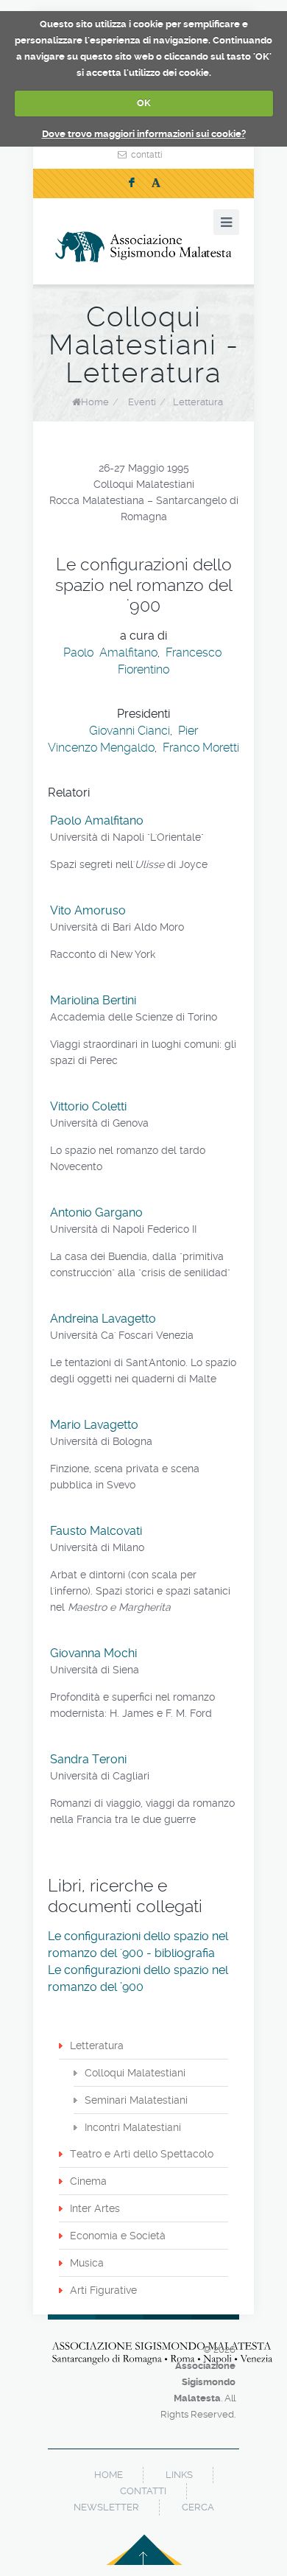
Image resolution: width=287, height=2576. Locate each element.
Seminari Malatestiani (136, 2100)
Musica (87, 2263)
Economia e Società (118, 2236)
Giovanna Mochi (93, 1653)
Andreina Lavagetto (103, 1319)
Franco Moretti (201, 748)
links (179, 2475)
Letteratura (198, 402)
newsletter (106, 2507)
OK (144, 103)
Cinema (88, 2181)
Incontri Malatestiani (133, 2127)
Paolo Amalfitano (110, 652)
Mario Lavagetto (94, 1425)
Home (95, 402)
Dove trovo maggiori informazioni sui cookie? (144, 134)
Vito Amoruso (88, 910)
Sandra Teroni (88, 1759)
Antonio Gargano (96, 1212)
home (109, 2475)
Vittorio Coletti (88, 1106)
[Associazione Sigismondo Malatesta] (143, 247)
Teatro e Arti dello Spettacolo (142, 2154)
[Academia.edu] (156, 183)
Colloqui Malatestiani (135, 2073)
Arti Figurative (103, 2290)
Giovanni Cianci (130, 731)
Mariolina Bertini (93, 1000)
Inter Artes (95, 2208)
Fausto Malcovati (96, 1531)
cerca (198, 2507)
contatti (147, 155)
